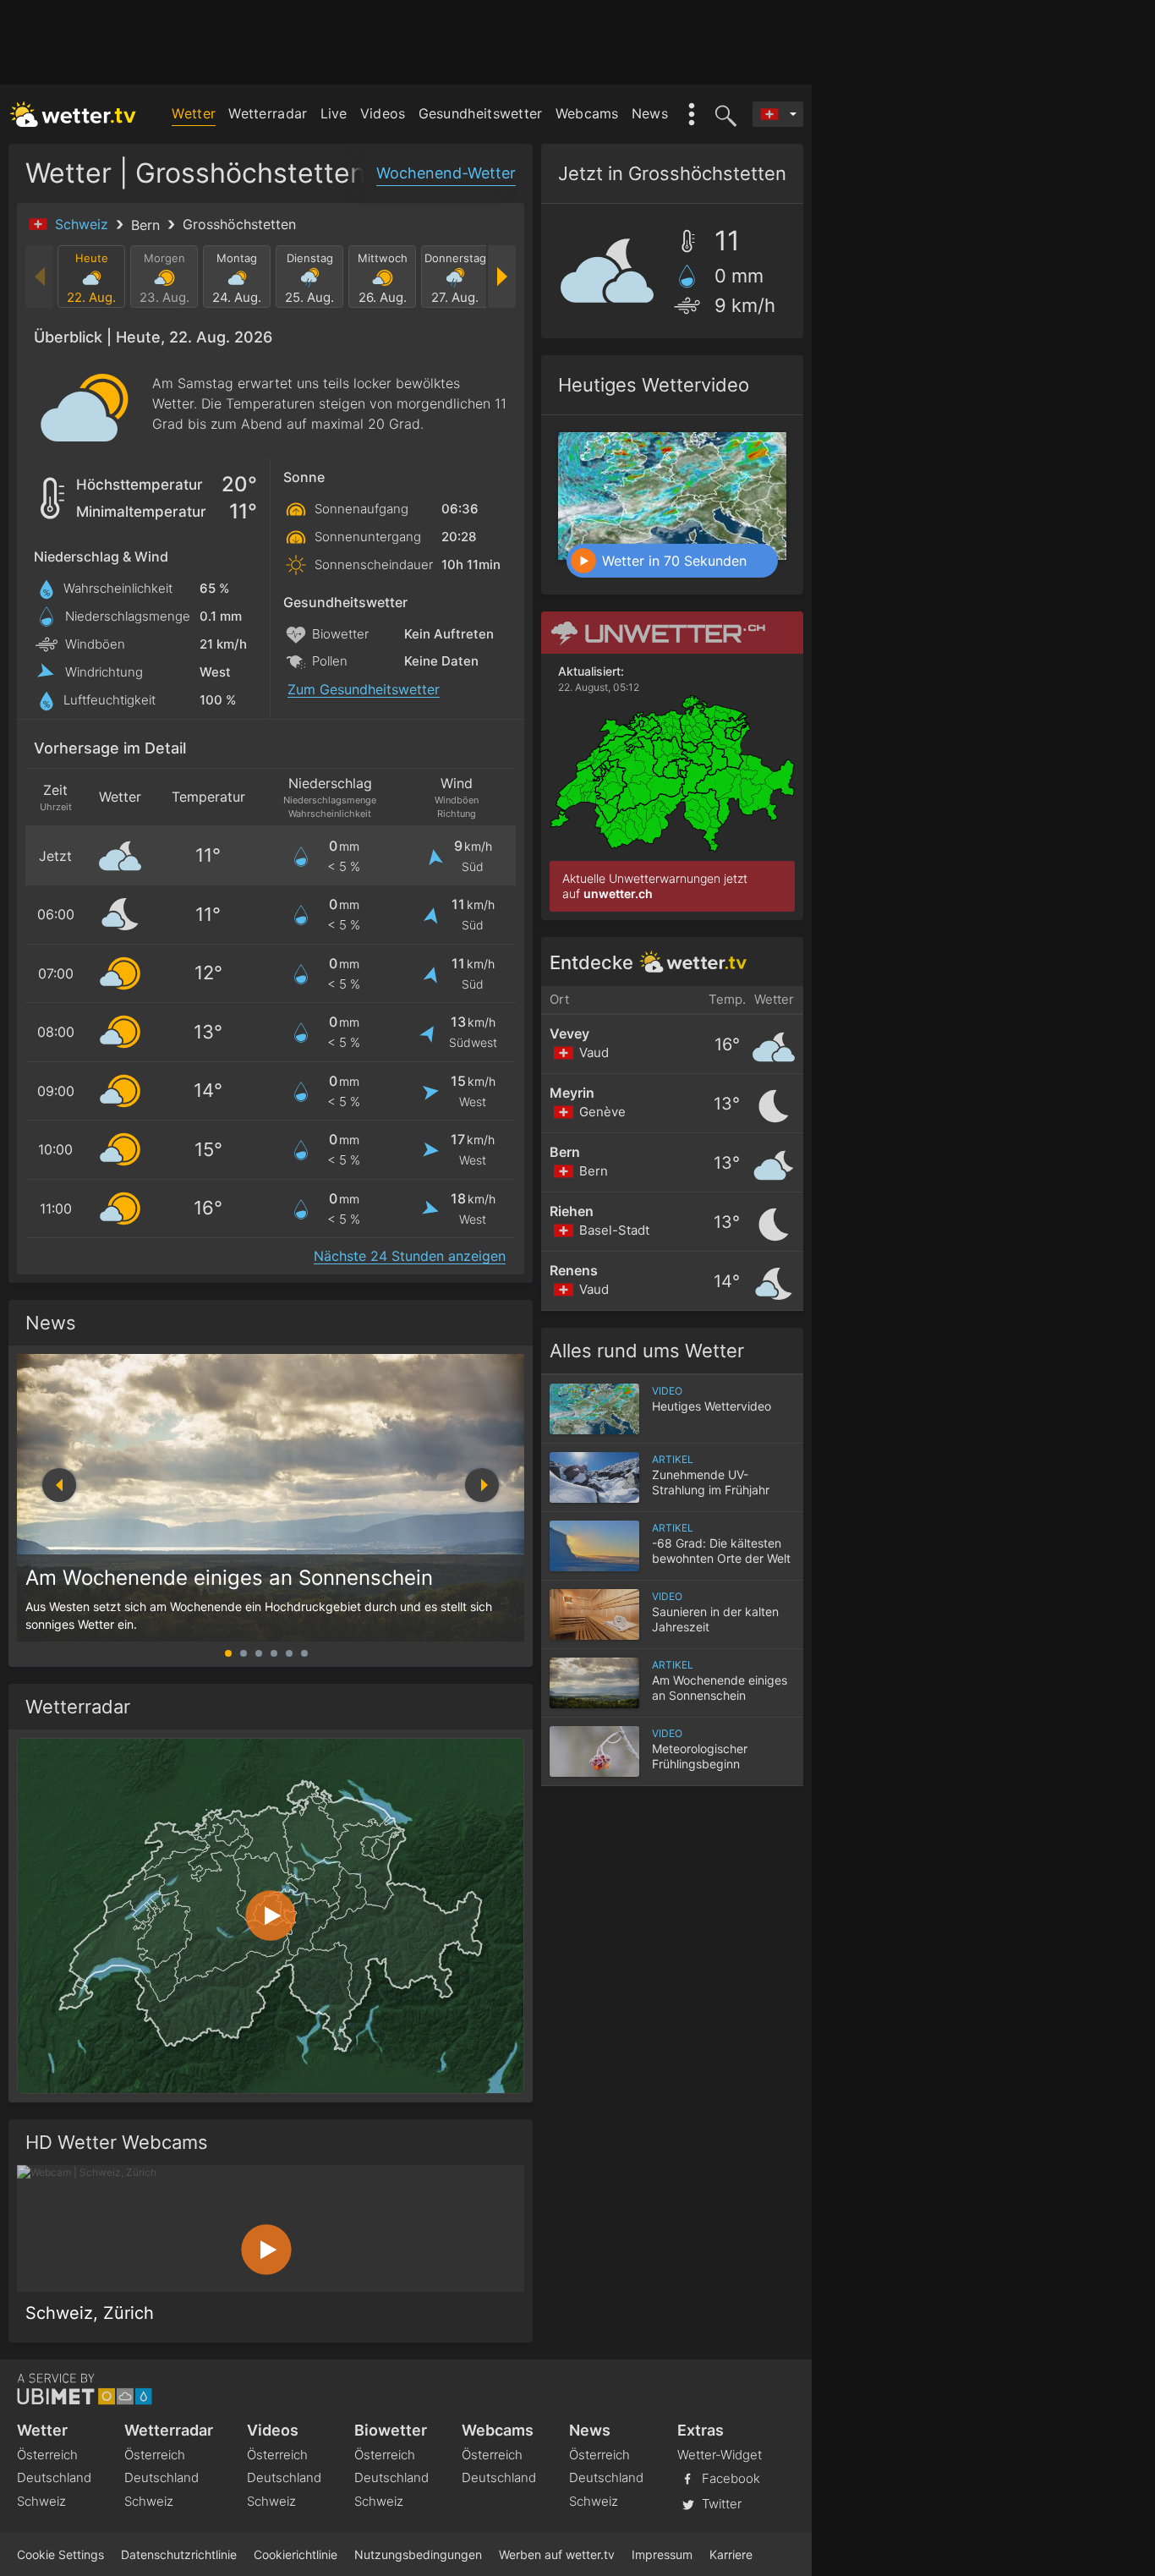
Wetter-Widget (720, 2455)
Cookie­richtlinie (296, 2554)
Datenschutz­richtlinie (179, 2554)
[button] (482, 1485)
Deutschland (54, 2477)
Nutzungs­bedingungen (418, 2554)
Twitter (720, 2504)
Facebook (729, 2478)
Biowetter (391, 2430)
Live (334, 113)
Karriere (731, 2554)
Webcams (587, 113)
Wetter (194, 113)
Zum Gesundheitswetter (364, 690)
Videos (383, 113)
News (650, 113)
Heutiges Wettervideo (654, 385)
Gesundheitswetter (481, 113)
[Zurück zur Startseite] (73, 114)
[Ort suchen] (723, 114)
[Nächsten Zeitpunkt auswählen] (501, 277)
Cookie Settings (60, 2554)
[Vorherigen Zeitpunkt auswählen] (40, 277)
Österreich (47, 2455)
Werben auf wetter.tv (557, 2554)
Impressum (662, 2554)
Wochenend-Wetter (446, 173)
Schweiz (84, 224)
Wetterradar (268, 113)
